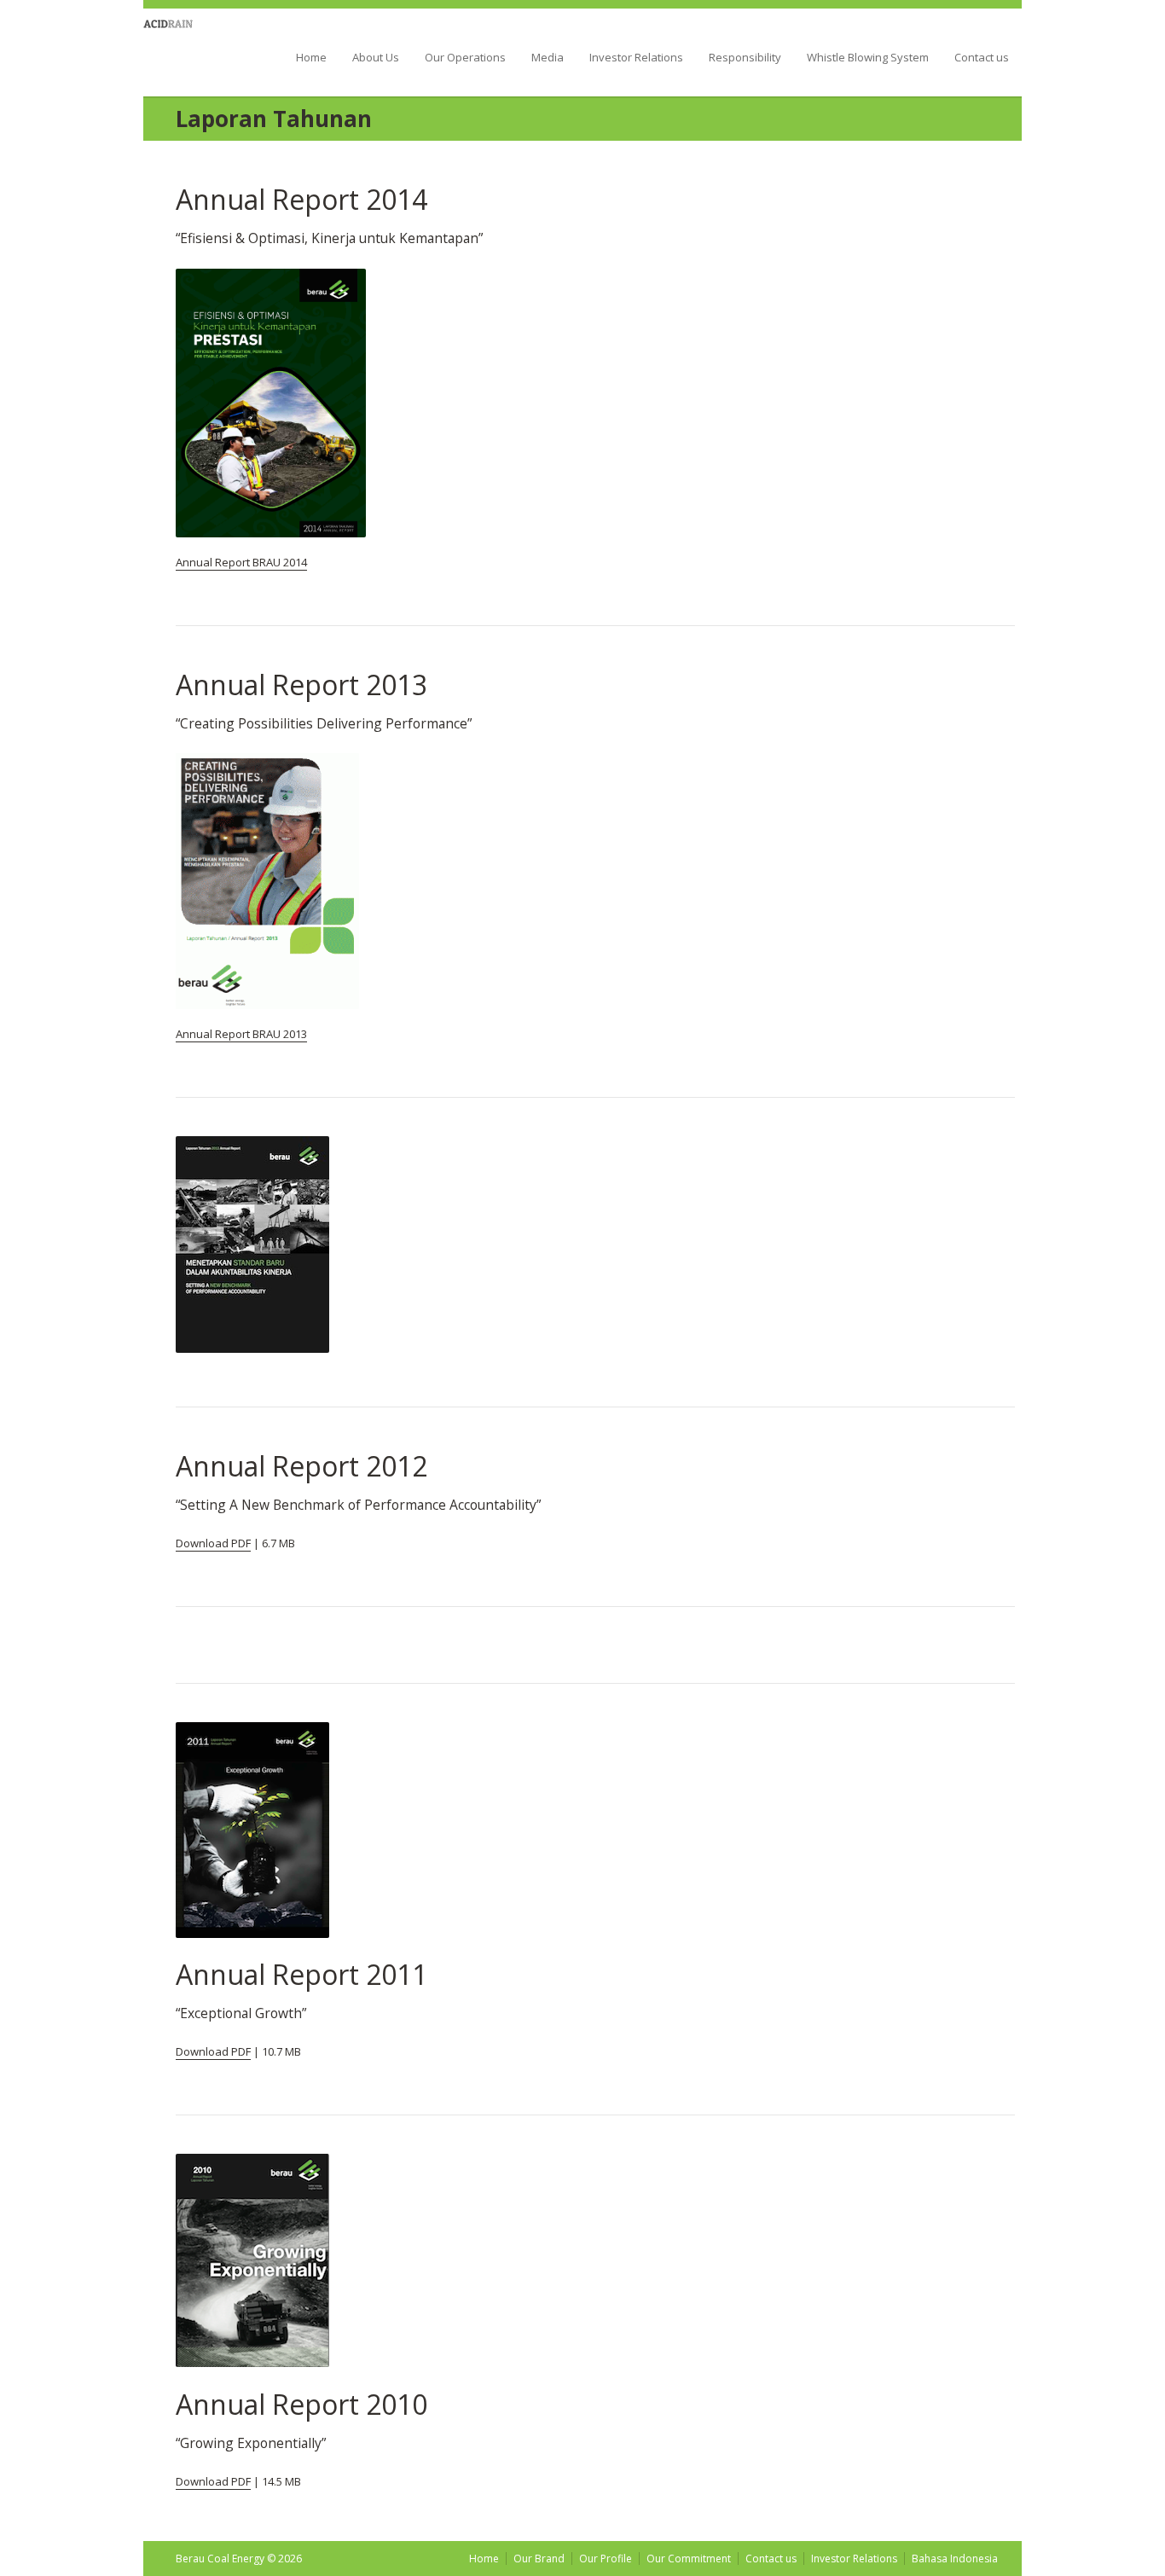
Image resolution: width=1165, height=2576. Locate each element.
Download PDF (213, 1543)
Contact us (982, 58)
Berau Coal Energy (193, 50)
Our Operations (465, 58)
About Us (376, 58)
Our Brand (539, 2559)
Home (311, 58)
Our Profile (606, 2559)
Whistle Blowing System (868, 58)
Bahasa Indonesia (955, 2559)
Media (548, 58)
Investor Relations (636, 58)
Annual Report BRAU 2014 (241, 562)
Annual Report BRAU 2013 (241, 1034)
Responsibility (745, 58)
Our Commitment (689, 2559)
